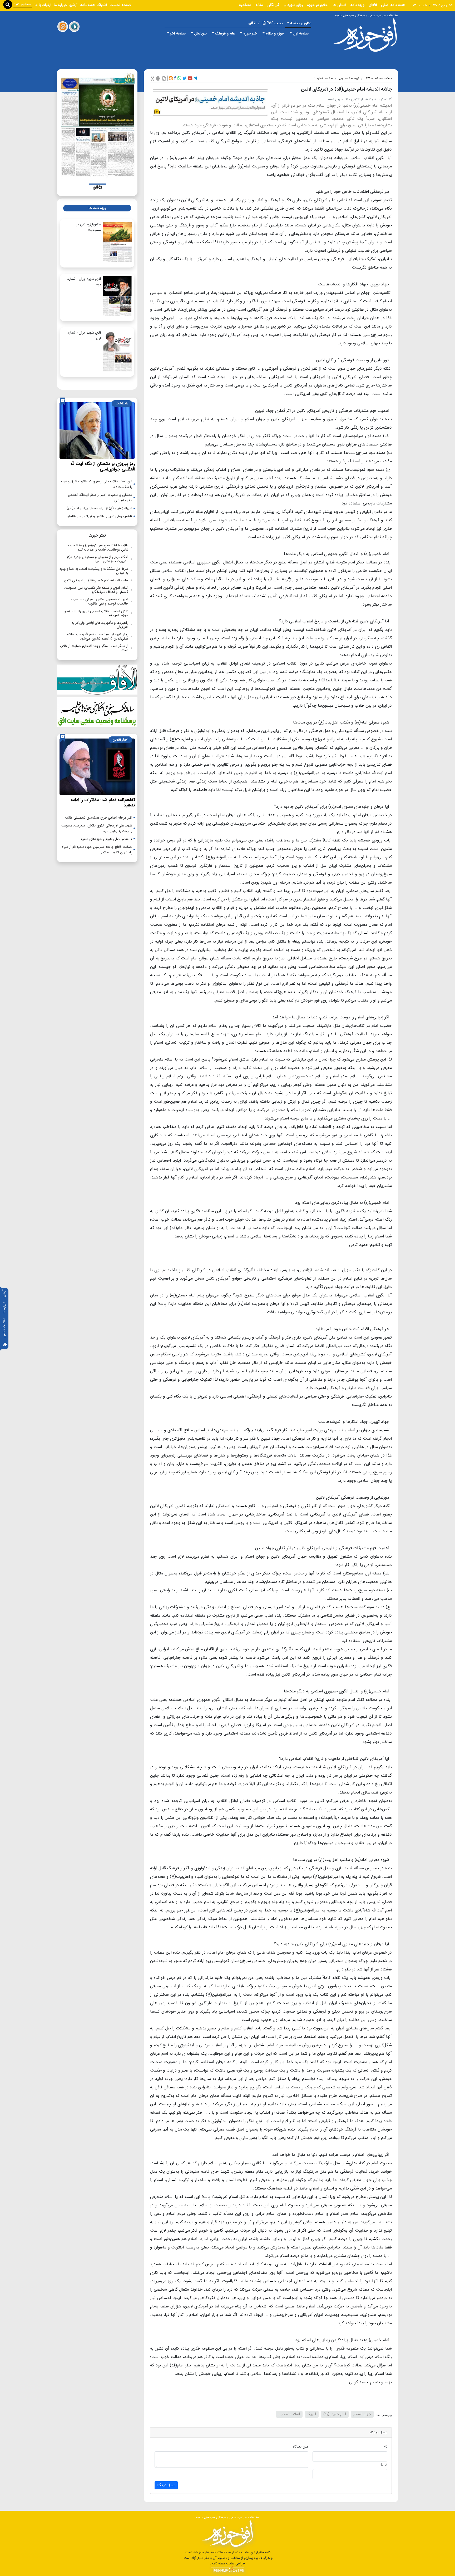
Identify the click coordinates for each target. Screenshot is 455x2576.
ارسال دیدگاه (166, 2485)
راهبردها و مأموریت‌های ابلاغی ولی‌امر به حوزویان (100, 625)
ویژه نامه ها (97, 208)
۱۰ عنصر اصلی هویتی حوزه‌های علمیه (107, 839)
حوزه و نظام (275, 33)
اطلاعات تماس (4, 1328)
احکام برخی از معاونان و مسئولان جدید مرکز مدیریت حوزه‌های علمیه (97, 559)
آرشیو (4, 1294)
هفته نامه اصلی (393, 5)
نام (385, 2447)
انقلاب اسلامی (289, 2414)
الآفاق (373, 5)
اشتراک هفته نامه (93, 5)
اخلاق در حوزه (318, 5)
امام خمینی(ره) (335, 2414)
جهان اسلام (362, 2414)
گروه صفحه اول (349, 78)
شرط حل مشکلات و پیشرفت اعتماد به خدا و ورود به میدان (94, 571)
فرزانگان (273, 5)
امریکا (312, 2414)
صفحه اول (301, 33)
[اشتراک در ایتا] (171, 78)
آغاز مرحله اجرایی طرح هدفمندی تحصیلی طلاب (99, 818)
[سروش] (74, 27)
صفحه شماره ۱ (324, 78)
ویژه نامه (357, 5)
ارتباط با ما (43, 5)
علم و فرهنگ (225, 33)
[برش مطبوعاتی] (152, 78)
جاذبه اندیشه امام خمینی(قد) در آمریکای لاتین (96, 580)
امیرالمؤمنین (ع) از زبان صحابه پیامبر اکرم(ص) (99, 508)
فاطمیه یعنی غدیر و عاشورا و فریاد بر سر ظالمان (99, 516)
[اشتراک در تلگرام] (195, 78)
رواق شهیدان (293, 5)
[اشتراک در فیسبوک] (175, 78)
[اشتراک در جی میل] (190, 78)
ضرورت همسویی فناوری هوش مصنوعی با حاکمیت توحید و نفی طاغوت (99, 601)
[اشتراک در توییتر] (185, 78)
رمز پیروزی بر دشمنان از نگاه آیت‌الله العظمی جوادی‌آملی (103, 466)
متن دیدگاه (301, 2447)
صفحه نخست (120, 5)
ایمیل (384, 2464)
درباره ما (4, 1308)
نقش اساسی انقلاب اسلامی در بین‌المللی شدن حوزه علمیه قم (96, 613)
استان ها (339, 5)
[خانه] (5, 1345)
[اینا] (63, 27)
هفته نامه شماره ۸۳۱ (379, 78)
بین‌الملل (200, 33)
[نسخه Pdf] (164, 78)
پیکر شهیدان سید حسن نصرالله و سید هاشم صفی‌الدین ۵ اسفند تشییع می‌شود (97, 636)
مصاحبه (245, 5)
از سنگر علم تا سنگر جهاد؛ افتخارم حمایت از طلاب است (94, 648)
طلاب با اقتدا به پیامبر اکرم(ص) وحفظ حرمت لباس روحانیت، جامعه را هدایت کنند (97, 548)
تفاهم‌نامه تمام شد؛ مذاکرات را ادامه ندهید (103, 803)
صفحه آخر (178, 33)
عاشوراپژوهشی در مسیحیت (88, 227)
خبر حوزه (250, 33)
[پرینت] (158, 78)
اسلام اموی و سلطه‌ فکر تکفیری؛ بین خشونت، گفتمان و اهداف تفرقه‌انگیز (96, 590)
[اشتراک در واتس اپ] (179, 78)
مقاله (259, 5)
